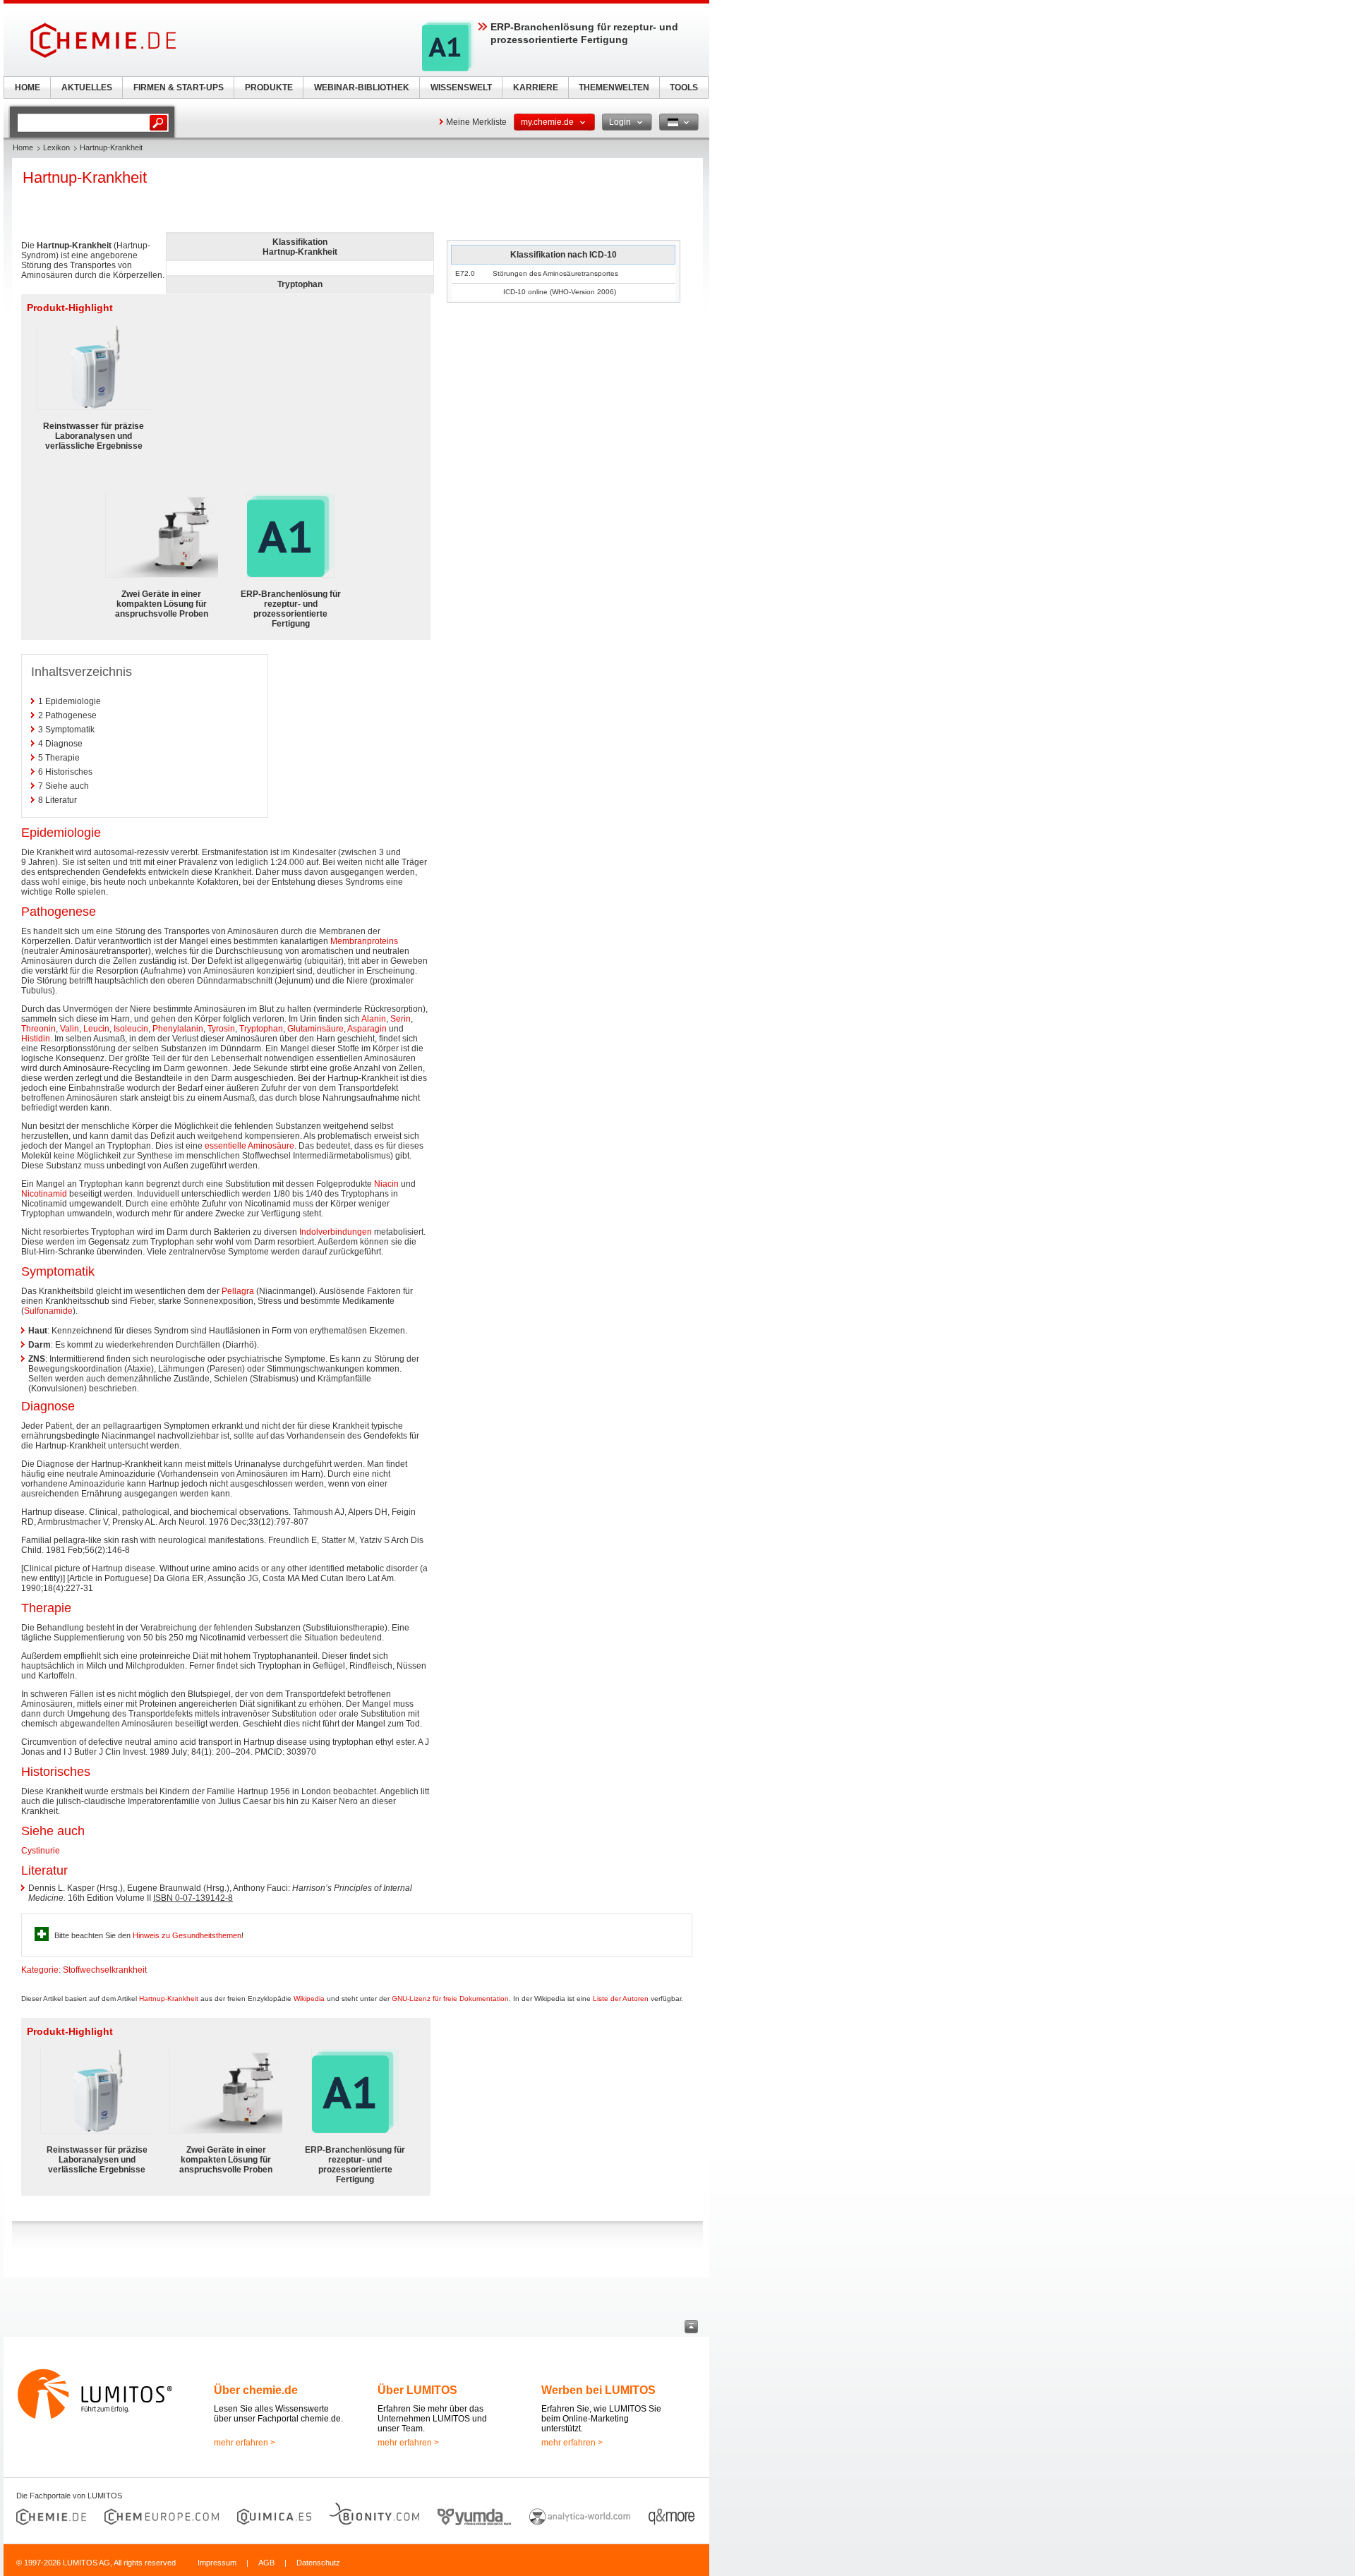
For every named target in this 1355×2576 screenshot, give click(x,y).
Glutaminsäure (315, 1029)
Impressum (217, 2563)
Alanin (374, 1019)
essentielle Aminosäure (249, 1146)
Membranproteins (364, 941)
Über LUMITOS (417, 2390)
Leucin (96, 1029)
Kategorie (40, 1970)
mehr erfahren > (245, 2443)
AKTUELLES (87, 87)
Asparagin (367, 1029)
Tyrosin (221, 1029)
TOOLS (684, 87)
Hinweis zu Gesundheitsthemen (187, 1935)
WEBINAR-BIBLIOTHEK (362, 87)
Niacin (386, 1184)
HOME (28, 87)
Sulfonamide (48, 1311)
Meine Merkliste (476, 122)
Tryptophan (261, 1029)
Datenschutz (318, 2563)
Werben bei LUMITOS (598, 2390)
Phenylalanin (178, 1029)
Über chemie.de (256, 2390)
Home (23, 147)
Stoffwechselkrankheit (105, 1970)
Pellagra (238, 1291)
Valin (70, 1029)
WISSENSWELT (461, 87)
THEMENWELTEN (614, 87)
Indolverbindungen (336, 1232)
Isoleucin (131, 1029)
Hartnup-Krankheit (169, 1998)
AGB (266, 2563)
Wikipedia (309, 1998)
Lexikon (56, 147)
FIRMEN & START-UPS (179, 87)
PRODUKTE (269, 87)
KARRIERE (536, 87)
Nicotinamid (44, 1194)
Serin (401, 1019)
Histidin (36, 1039)
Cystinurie (41, 1851)
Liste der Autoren (621, 1998)
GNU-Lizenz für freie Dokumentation (450, 1998)
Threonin (38, 1029)
